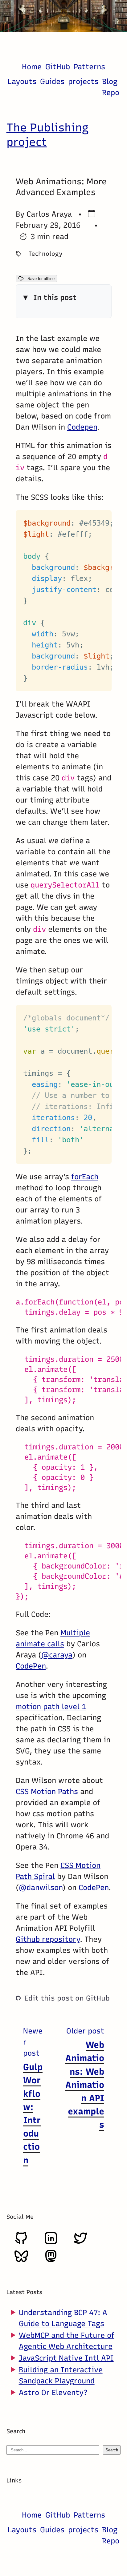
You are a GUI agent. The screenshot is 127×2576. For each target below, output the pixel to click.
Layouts (22, 81)
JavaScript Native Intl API (66, 2358)
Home (32, 67)
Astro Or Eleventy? (53, 2392)
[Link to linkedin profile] (51, 2243)
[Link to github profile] (21, 2243)
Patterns (89, 67)
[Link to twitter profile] (80, 2243)
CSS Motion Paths (47, 1791)
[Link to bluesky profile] (21, 2261)
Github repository (48, 1939)
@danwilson (41, 1887)
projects (83, 81)
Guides (52, 81)
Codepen (82, 427)
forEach (85, 1177)
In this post (55, 297)
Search (112, 2450)
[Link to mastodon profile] (51, 2261)
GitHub (58, 67)
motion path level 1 (51, 1707)
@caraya (57, 1655)
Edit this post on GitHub (67, 1998)
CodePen (31, 1666)
